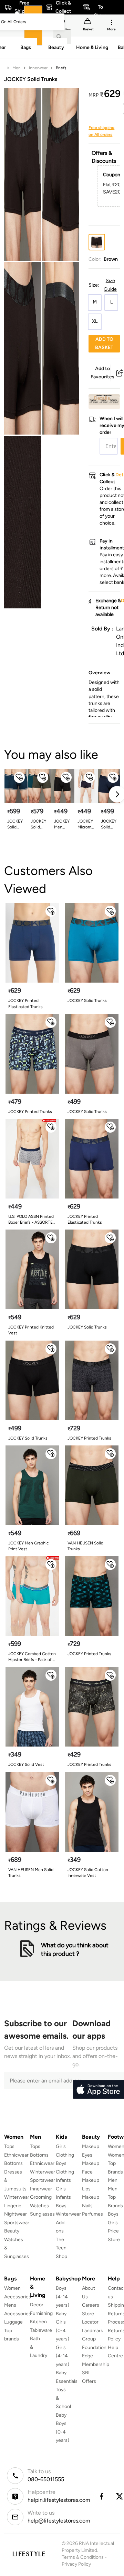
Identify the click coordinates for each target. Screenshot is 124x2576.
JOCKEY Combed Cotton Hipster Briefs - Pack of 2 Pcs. (32, 1657)
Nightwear (15, 2214)
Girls (113, 2223)
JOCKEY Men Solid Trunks (62, 824)
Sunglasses (42, 2214)
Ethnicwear (16, 2155)
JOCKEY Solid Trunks (109, 824)
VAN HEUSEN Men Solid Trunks (31, 1873)
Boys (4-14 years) (63, 2297)
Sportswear (17, 2223)
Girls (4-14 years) (63, 2356)
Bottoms (13, 2163)
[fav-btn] (19, 777)
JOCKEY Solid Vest (26, 1764)
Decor (37, 2305)
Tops (9, 2146)
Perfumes (92, 2214)
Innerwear (38, 68)
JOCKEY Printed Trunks (30, 1112)
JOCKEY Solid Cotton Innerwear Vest (88, 1873)
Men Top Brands (115, 2197)
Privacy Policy (76, 2564)
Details (102, 398)
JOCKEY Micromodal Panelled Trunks (86, 824)
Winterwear (17, 2197)
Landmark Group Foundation (94, 2339)
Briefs (61, 68)
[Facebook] (101, 2496)
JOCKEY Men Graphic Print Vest (28, 1546)
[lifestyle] (29, 2554)
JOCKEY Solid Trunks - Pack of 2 (16, 824)
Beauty (12, 2231)
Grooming (41, 2197)
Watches (39, 2206)
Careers (91, 2305)
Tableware (41, 2330)
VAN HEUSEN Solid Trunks (85, 1546)
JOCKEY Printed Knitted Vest (31, 1330)
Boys (113, 2214)
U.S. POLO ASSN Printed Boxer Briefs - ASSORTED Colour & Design (32, 1220)
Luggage (13, 2322)
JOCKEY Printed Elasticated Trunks (25, 1003)
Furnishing (41, 2313)
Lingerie (13, 2206)
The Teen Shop (61, 2248)
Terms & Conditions (83, 2557)
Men (17, 68)
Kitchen (38, 2322)
